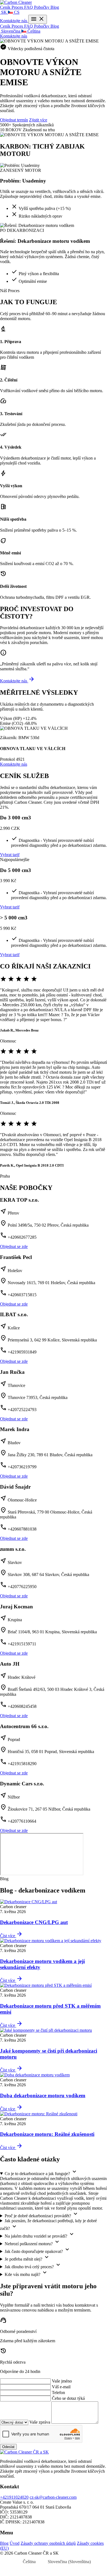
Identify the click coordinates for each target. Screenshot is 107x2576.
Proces (18, 7)
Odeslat (8, 2447)
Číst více (11, 1936)
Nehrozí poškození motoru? (33, 2242)
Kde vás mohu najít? (26, 2273)
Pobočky (42, 7)
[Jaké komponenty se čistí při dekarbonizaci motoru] (46, 2030)
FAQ (29, 7)
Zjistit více (38, 120)
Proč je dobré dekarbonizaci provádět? (42, 2214)
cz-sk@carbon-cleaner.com (53, 2497)
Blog (55, 7)
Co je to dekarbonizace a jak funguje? (41, 2172)
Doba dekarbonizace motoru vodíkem (43, 2095)
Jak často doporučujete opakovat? (38, 2250)
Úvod (15, 2543)
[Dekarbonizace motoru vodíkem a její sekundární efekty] (51, 1941)
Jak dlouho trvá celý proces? (33, 2265)
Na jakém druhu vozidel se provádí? (40, 2235)
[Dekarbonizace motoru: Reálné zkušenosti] (39, 2114)
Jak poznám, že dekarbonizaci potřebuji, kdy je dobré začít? (48, 2225)
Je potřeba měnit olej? (27, 2258)
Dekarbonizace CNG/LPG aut (34, 1922)
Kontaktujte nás (14, 21)
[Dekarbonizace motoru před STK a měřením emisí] (46, 1985)
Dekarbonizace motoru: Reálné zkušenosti (47, 2134)
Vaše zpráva (40, 2422)
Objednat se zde (14, 1246)
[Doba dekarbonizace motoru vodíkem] (35, 2075)
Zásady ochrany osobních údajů (48, 2543)
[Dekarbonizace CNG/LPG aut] (29, 1902)
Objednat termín (14, 120)
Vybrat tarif (10, 855)
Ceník (6, 7)
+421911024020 (14, 2497)
